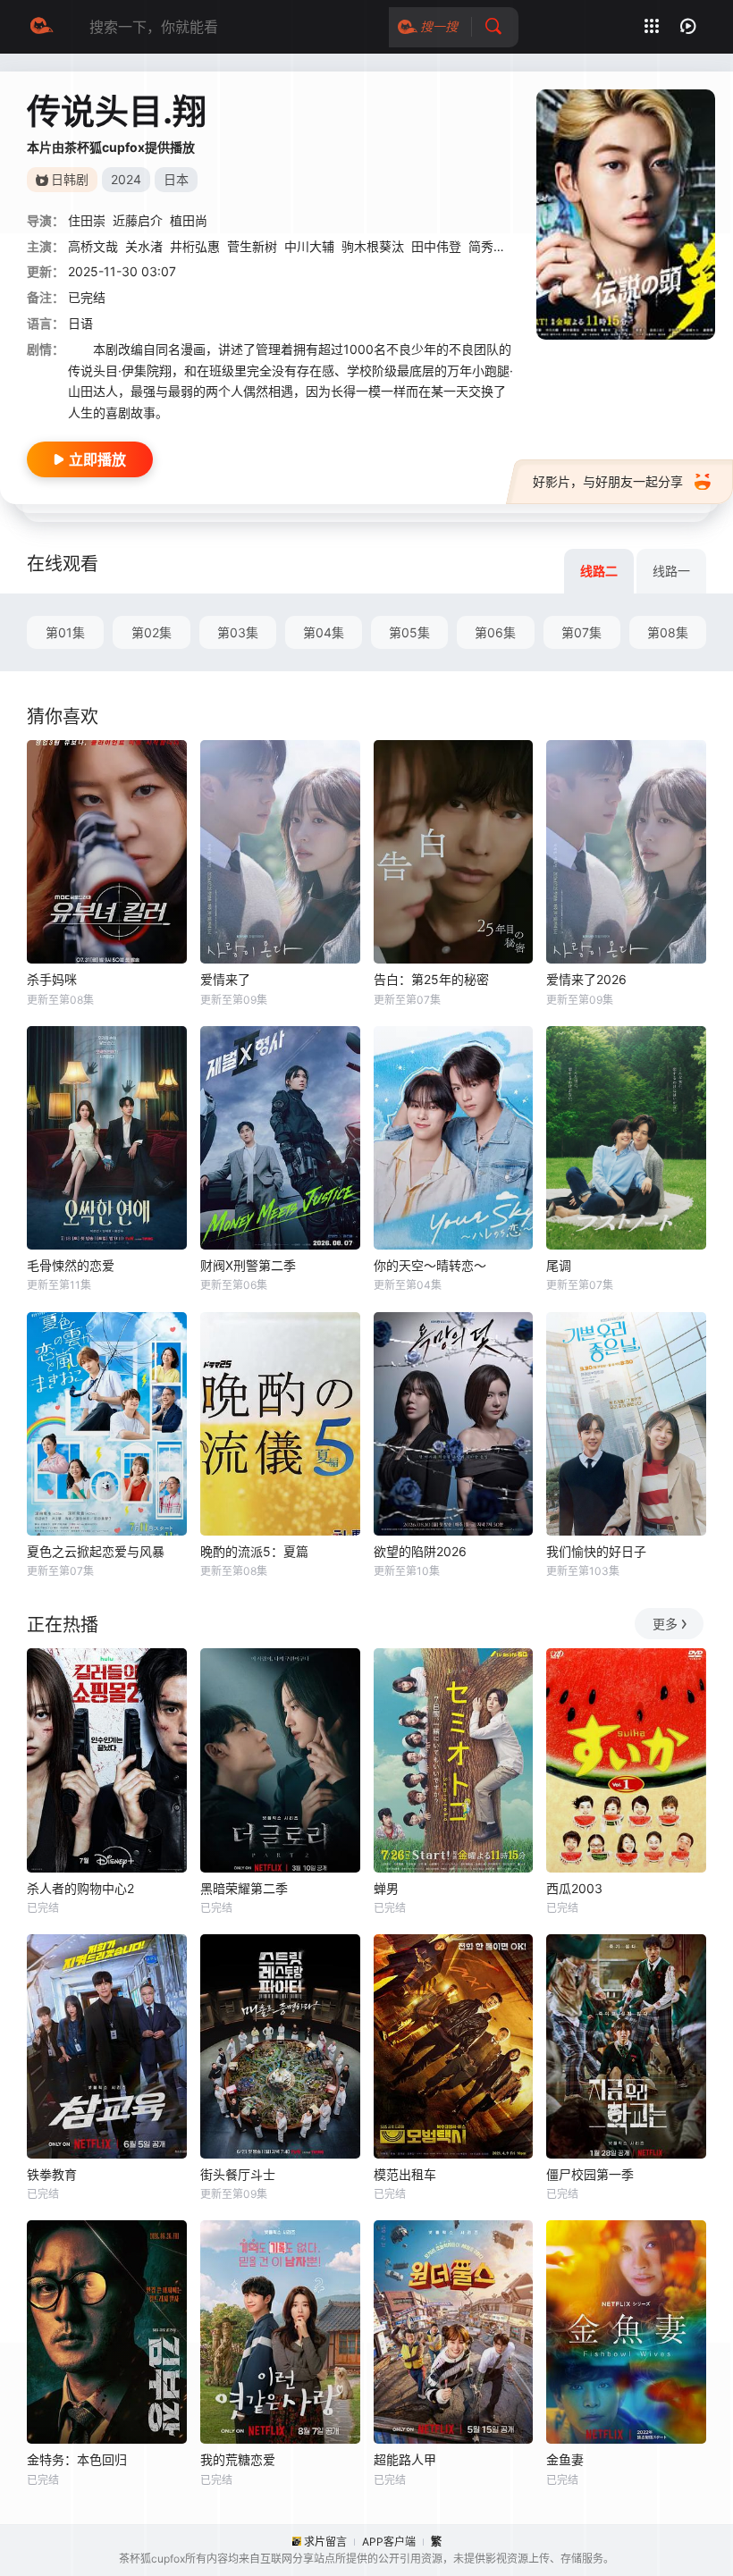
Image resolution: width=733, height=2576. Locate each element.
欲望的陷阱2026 (420, 1551)
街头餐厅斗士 (238, 2174)
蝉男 (386, 1888)
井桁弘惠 (195, 246)
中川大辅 (309, 246)
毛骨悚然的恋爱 (71, 1265)
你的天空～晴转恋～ (430, 1265)
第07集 (581, 632)
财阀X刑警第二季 (248, 1265)
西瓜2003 (574, 1888)
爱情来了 (225, 979)
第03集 (238, 632)
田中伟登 (436, 246)
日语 (80, 323)
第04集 (324, 632)
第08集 (668, 632)
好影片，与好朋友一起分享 (608, 481)
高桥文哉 (93, 246)
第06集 (495, 632)
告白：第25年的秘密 (431, 979)
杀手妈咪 (52, 979)
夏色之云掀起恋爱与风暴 (96, 1551)
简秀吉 (487, 246)
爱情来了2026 (586, 979)
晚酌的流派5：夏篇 (254, 1551)
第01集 (65, 632)
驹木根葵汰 (373, 246)
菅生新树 (252, 246)
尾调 (559, 1265)
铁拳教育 (52, 2174)
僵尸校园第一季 (590, 2174)
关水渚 (144, 246)
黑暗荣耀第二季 (244, 1888)
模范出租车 (405, 2174)
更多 (665, 1624)
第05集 (409, 632)
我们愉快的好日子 (596, 1551)
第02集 (152, 632)
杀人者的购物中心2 (80, 1888)
